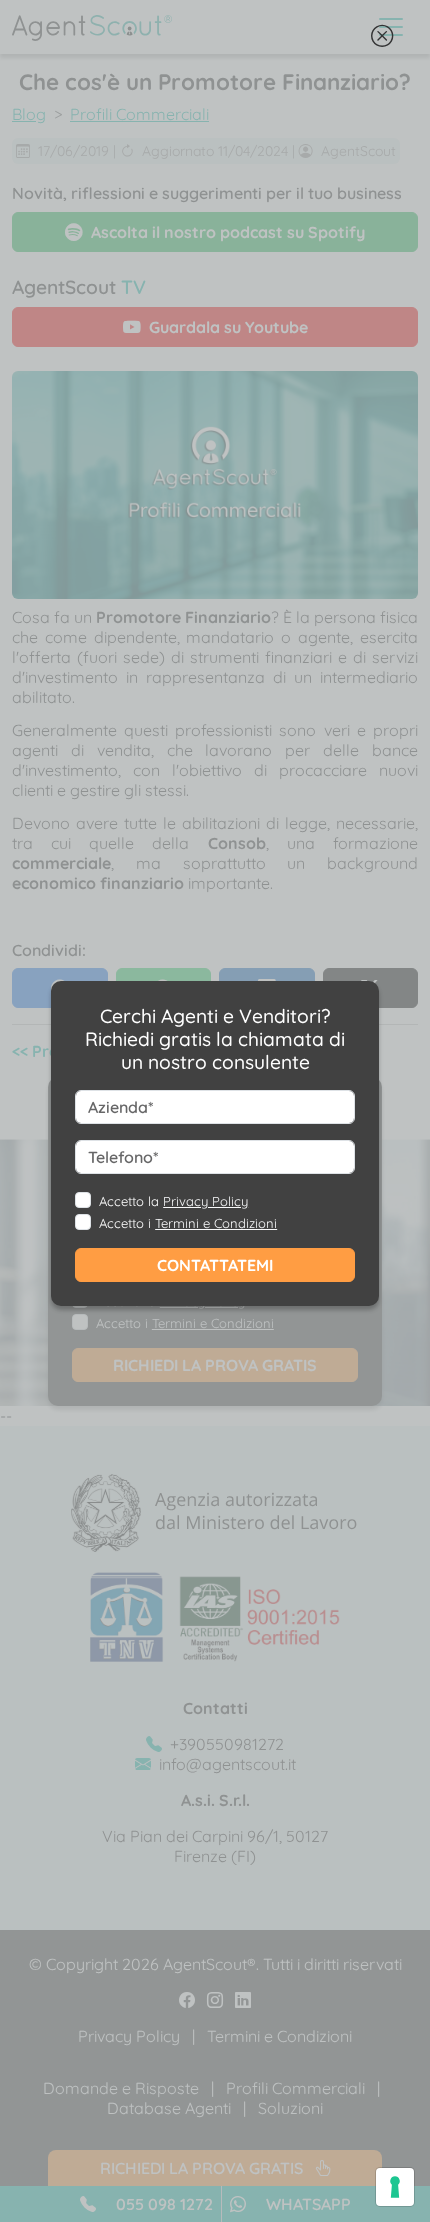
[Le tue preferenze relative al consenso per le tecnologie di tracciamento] (395, 2187)
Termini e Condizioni (216, 1223)
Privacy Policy (205, 1201)
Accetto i (188, 1223)
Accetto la (173, 1201)
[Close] (382, 40)
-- (209, 1141)
